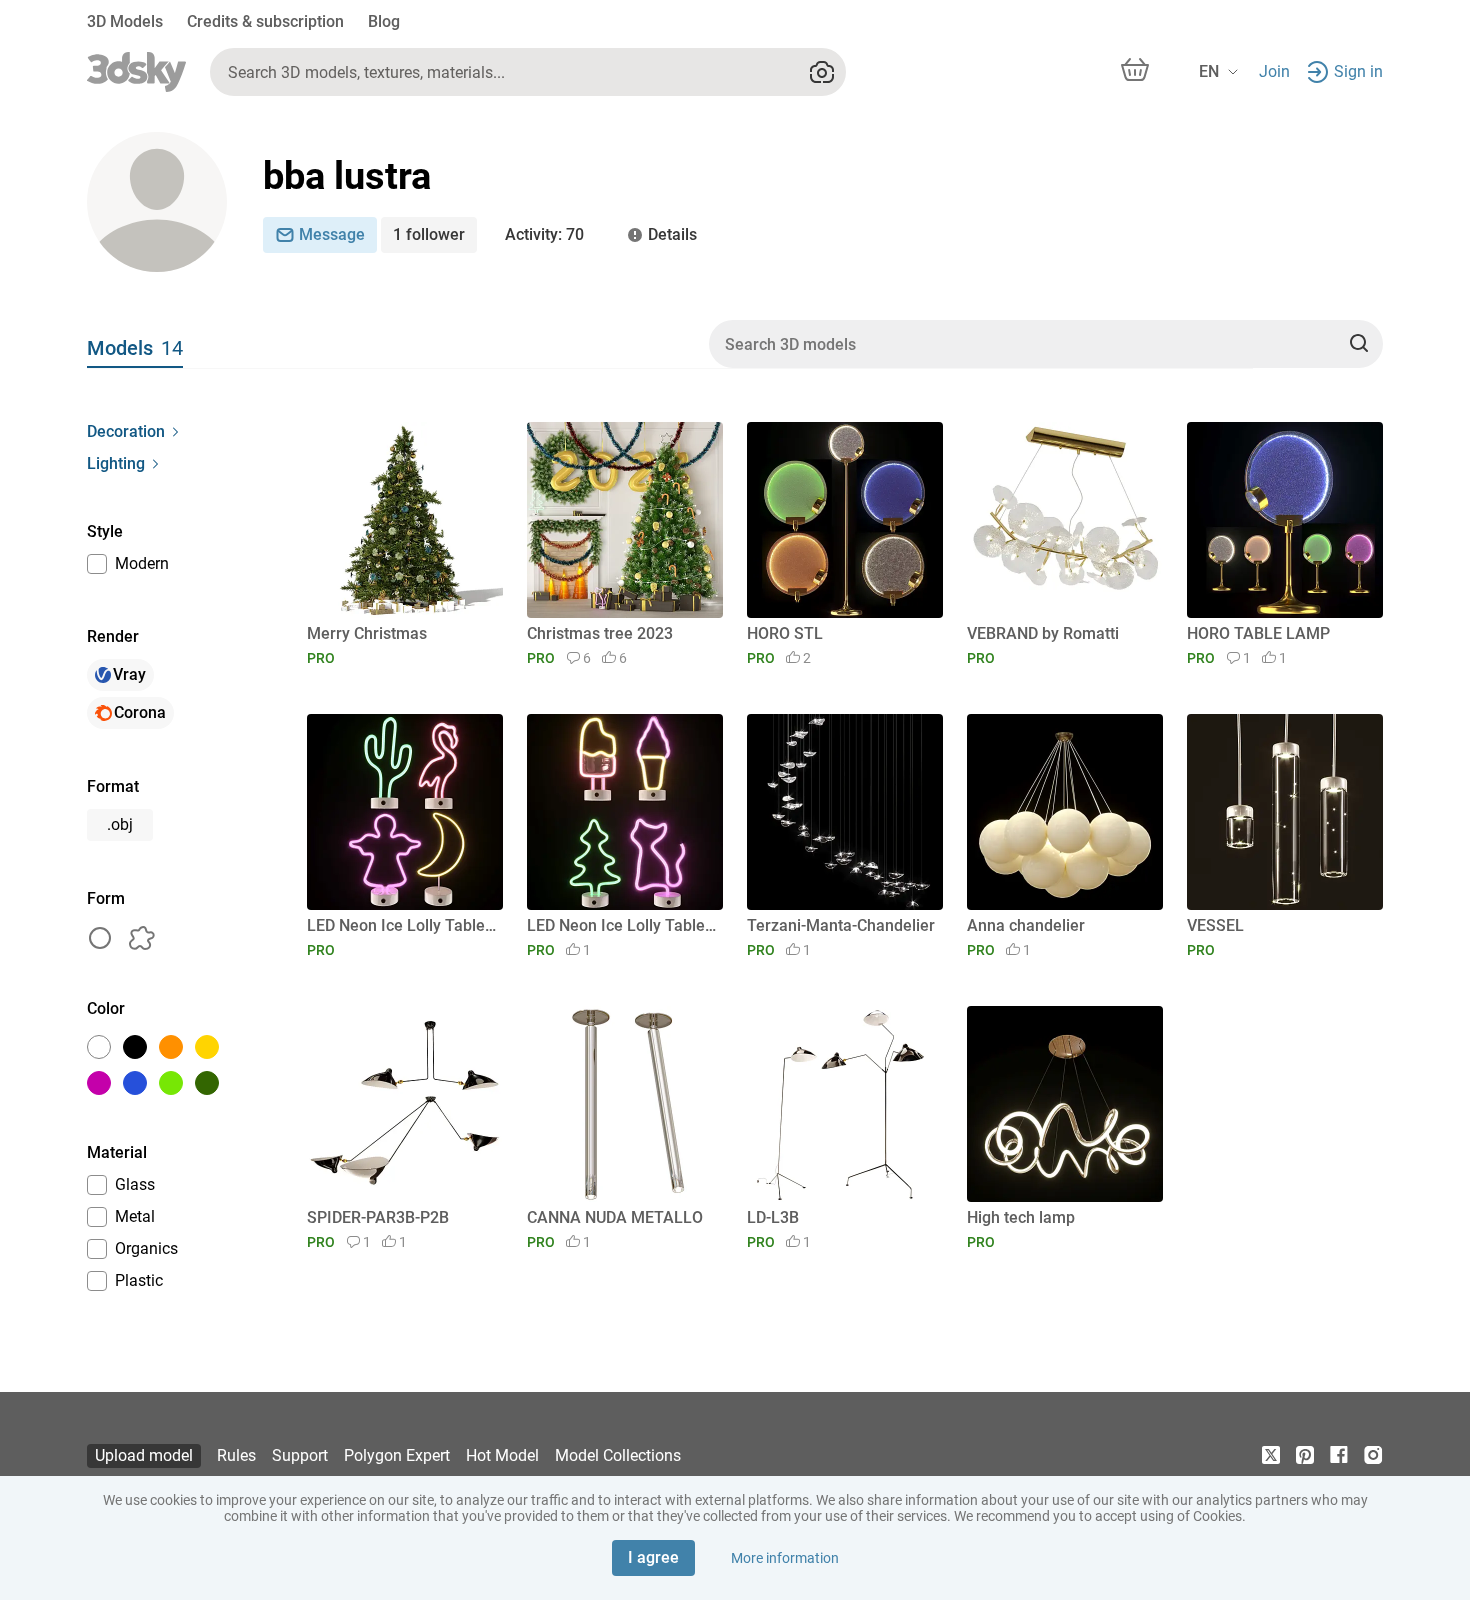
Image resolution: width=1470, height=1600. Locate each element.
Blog (384, 21)
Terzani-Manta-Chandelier (841, 925)
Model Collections (618, 1455)
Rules (236, 1455)
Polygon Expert (397, 1455)
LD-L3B (773, 1217)
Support (300, 1455)
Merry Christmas (367, 633)
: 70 (544, 234)
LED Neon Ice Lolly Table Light (401, 925)
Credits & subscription (265, 21)
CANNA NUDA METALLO (615, 1217)
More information (785, 1558)
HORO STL (785, 633)
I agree (653, 1557)
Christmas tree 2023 (600, 633)
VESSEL (1215, 925)
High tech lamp (1021, 1217)
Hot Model (502, 1455)
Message (332, 234)
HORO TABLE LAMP (1258, 633)
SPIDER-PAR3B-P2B (378, 1217)
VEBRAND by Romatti (1043, 633)
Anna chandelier (1026, 925)
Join (1274, 71)
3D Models (125, 21)
